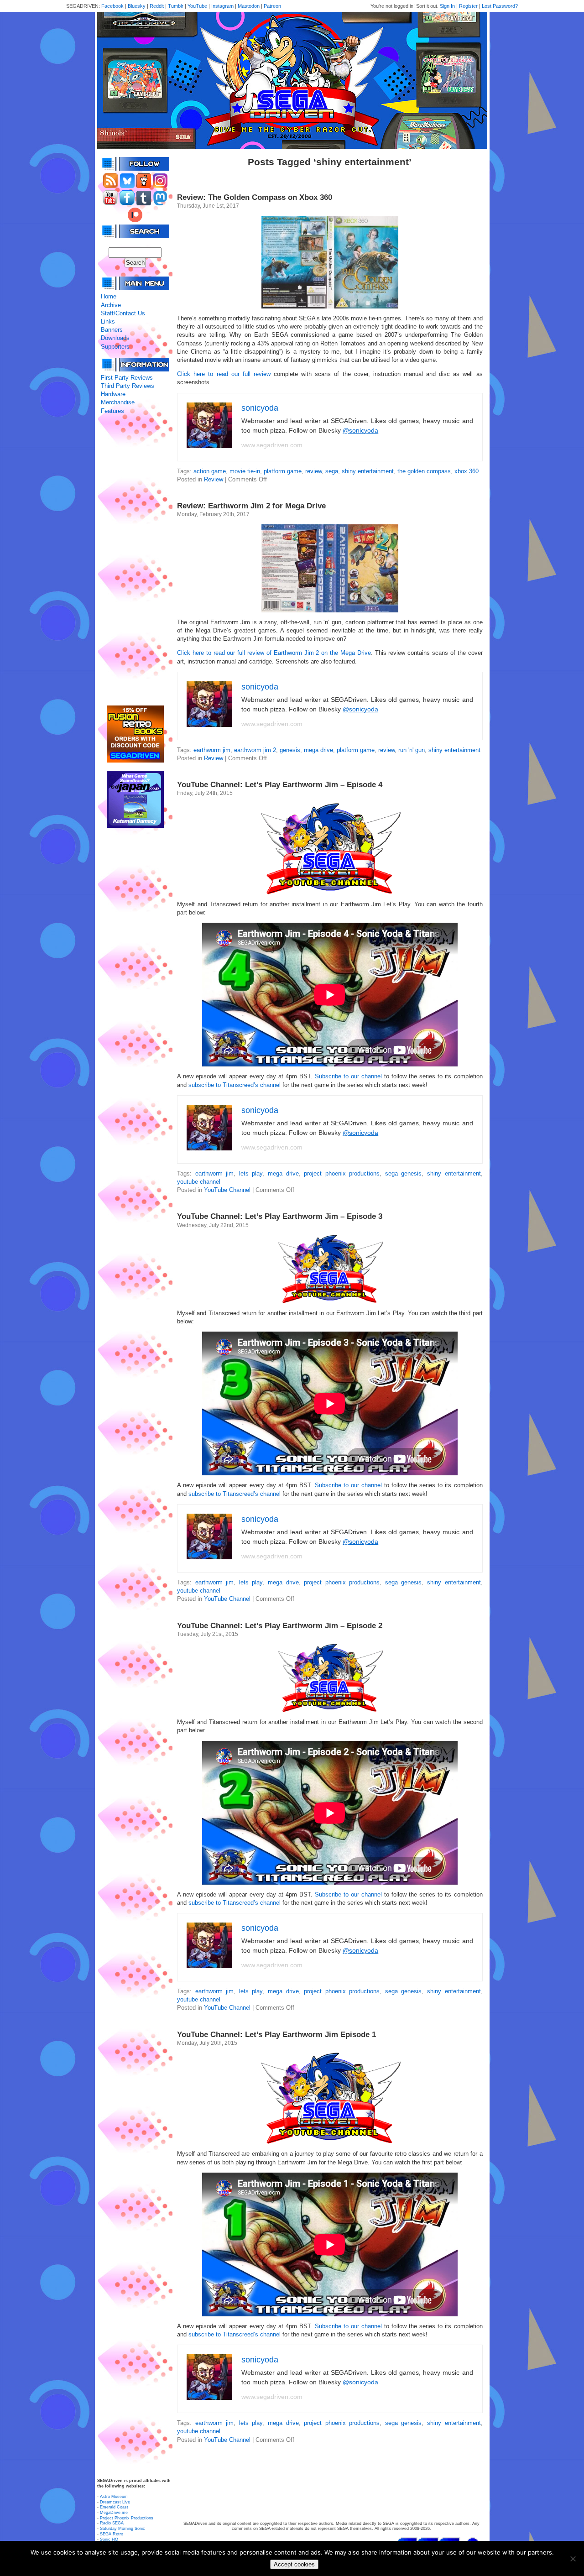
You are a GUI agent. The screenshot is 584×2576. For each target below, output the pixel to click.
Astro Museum (114, 2497)
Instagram (222, 6)
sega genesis (404, 1173)
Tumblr (176, 6)
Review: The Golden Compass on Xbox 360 (255, 197)
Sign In (447, 6)
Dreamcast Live (115, 2502)
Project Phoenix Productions (127, 2518)
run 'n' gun (412, 750)
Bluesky (137, 6)
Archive (111, 305)
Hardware (113, 394)
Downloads (115, 338)
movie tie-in (245, 471)
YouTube (197, 6)
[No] (573, 2559)
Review (214, 479)
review (313, 471)
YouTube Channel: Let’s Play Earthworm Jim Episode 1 (276, 2035)
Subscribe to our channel (348, 1076)
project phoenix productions (342, 1173)
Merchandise (118, 402)
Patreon (272, 6)
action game (210, 471)
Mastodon (249, 6)
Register (468, 6)
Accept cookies (294, 2564)
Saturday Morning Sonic (123, 2529)
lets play (251, 1173)
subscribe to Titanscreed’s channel (235, 1085)
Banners (112, 330)
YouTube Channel (227, 1190)
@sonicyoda (360, 430)
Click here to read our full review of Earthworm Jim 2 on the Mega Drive (274, 653)
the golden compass (424, 471)
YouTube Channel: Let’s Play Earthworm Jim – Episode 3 (280, 1216)
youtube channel (199, 1182)
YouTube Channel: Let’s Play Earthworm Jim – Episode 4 (280, 785)
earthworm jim (212, 750)
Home (109, 296)
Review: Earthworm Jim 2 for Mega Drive (251, 506)
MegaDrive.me (114, 2513)
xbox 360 (467, 471)
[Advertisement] (135, 560)
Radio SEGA (112, 2523)
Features (112, 411)
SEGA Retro (112, 2534)
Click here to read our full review (224, 374)
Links (108, 321)
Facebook (112, 6)
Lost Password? (500, 6)
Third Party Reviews (128, 386)
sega (332, 471)
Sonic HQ (109, 2539)
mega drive (318, 750)
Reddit (157, 6)
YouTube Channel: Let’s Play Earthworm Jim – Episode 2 (280, 1626)
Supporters (115, 347)
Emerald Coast (114, 2507)
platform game (283, 471)
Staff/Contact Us (123, 313)
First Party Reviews (127, 378)
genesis (290, 750)
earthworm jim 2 (255, 750)
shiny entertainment (368, 471)
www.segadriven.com (272, 445)
